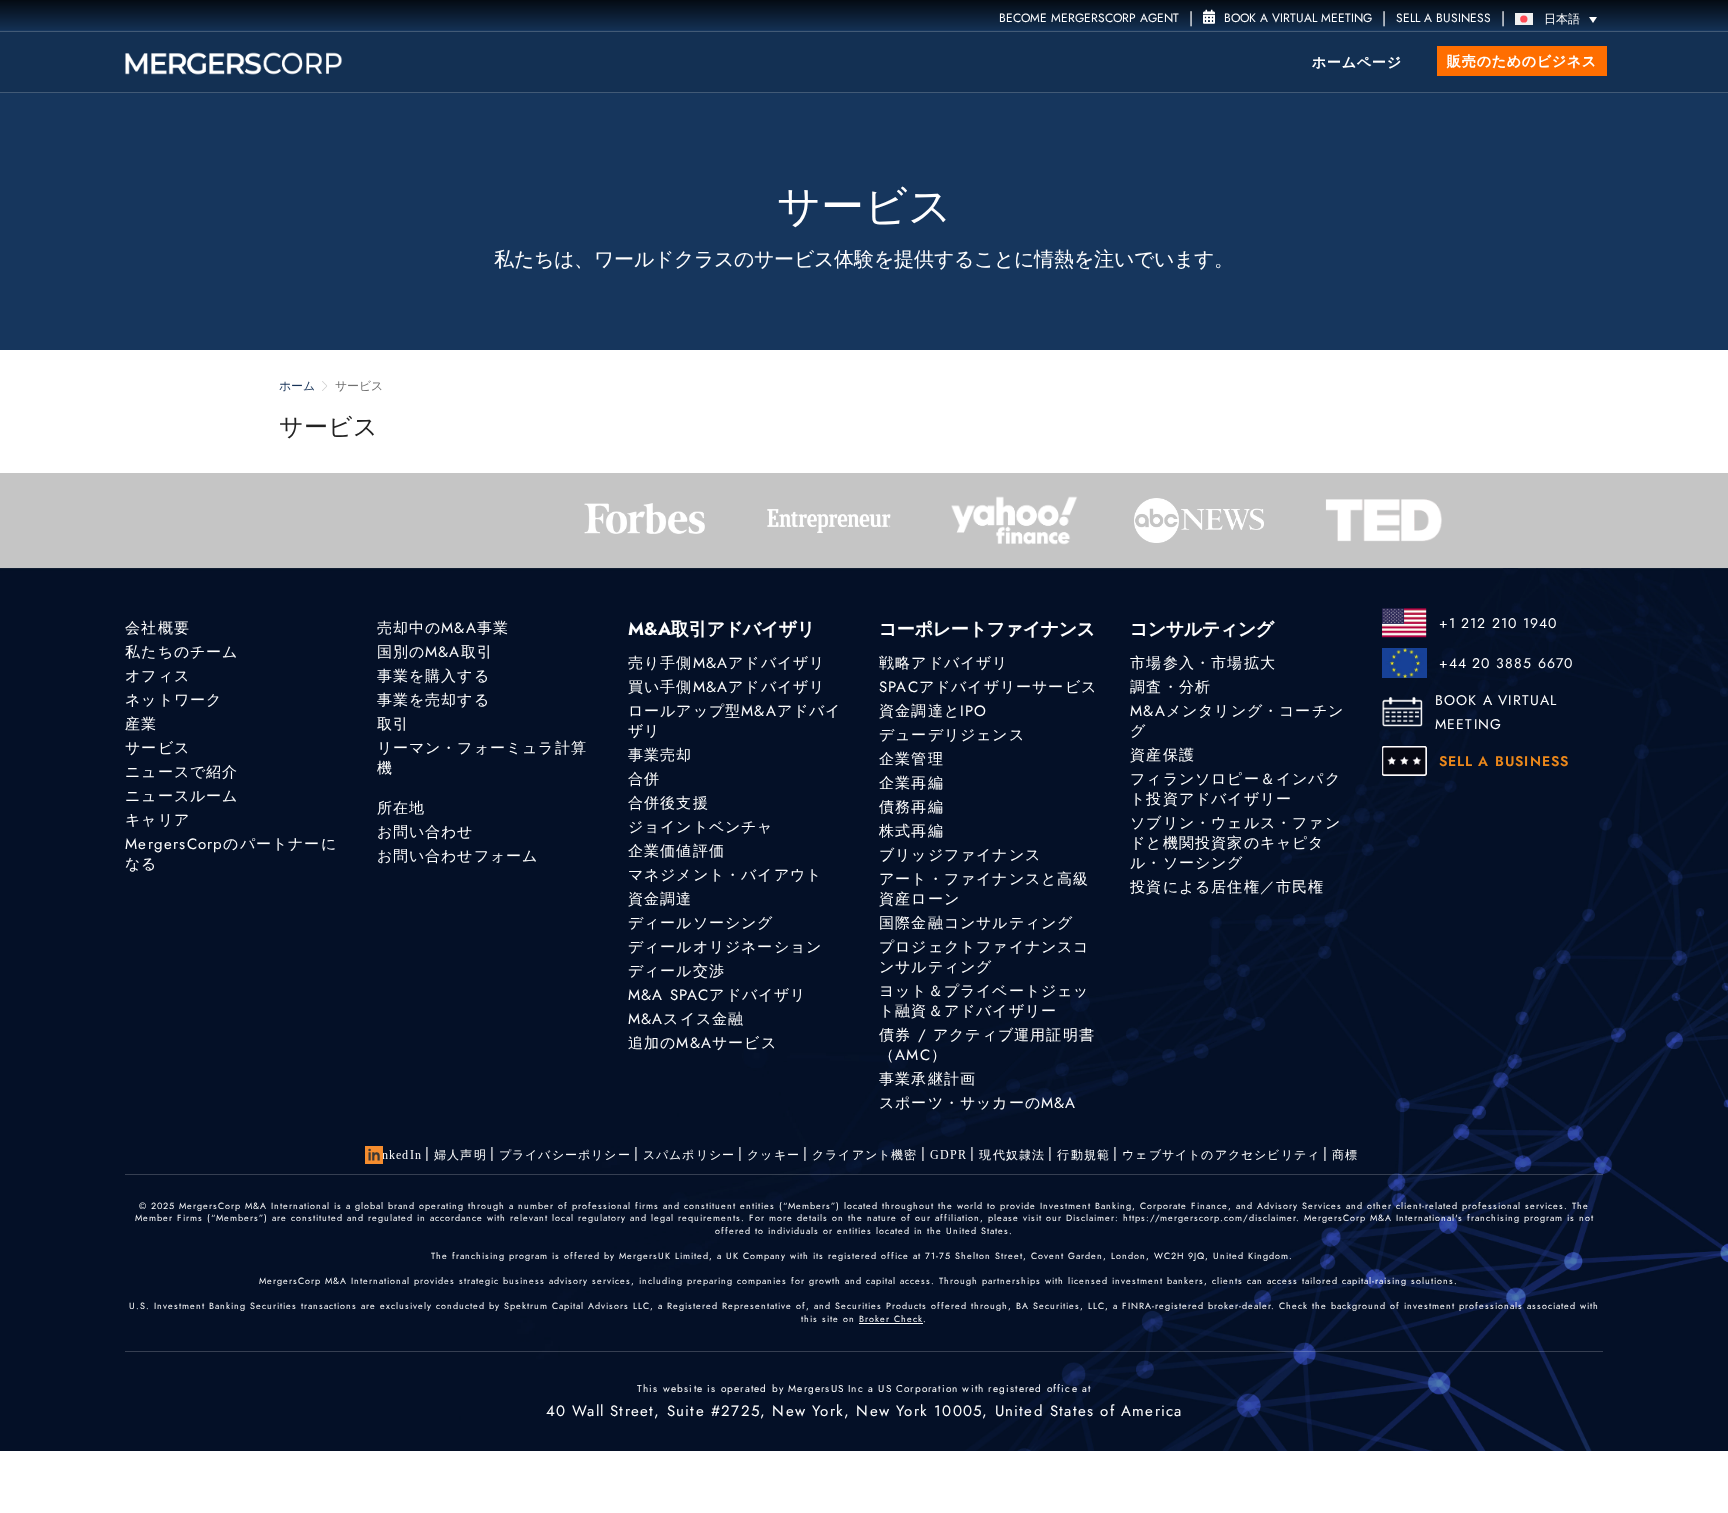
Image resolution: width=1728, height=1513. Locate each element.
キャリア (157, 820)
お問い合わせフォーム (458, 856)
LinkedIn (395, 1155)
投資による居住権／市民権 (1227, 887)
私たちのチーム (181, 652)
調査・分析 (1170, 687)
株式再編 (911, 831)
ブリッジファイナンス (960, 855)
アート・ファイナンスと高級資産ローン (984, 889)
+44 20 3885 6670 (1506, 663)
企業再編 (911, 783)
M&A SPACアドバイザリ (717, 995)
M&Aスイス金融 (686, 1019)
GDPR (949, 1155)
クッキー (773, 1155)
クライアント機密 (865, 1155)
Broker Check (891, 1318)
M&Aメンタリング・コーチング (1237, 721)
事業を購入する (433, 676)
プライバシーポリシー (565, 1155)
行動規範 (1083, 1155)
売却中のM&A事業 (443, 628)
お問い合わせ (425, 832)
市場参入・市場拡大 (1203, 663)
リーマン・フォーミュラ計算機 (482, 758)
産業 (141, 724)
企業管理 (911, 759)
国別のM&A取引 (435, 652)
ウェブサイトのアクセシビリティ (1221, 1155)
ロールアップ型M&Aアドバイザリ (735, 721)
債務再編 (911, 807)
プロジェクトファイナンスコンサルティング (984, 957)
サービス (157, 748)
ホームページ (1357, 62)
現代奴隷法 (1012, 1155)
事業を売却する (433, 700)
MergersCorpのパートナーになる (231, 854)
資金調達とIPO (933, 711)
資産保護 (1162, 755)
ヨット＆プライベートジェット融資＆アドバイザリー (984, 1001)
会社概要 (157, 628)
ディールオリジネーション (725, 947)
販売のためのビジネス (1522, 61)
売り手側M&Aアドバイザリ (727, 663)
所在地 (401, 808)
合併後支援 (668, 803)
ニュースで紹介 (181, 772)
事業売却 (660, 755)
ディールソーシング (701, 923)
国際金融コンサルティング (976, 923)
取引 (393, 724)
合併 (644, 779)
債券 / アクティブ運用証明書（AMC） (987, 1045)
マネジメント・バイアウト (725, 875)
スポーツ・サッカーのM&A (978, 1103)
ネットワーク (173, 700)
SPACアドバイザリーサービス (988, 687)
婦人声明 (460, 1155)
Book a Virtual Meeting (1296, 18)
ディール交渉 (676, 971)
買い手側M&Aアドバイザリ (727, 687)
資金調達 (660, 899)
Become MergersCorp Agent (1089, 18)
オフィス (157, 676)
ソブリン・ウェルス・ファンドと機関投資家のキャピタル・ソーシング (1235, 843)
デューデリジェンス (952, 735)
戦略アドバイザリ (944, 663)
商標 (1345, 1155)
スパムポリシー (689, 1155)
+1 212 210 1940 (1498, 623)
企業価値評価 (676, 851)
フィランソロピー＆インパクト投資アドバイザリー (1235, 789)
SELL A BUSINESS (1443, 18)
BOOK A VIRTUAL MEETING (1496, 712)
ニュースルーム (181, 796)
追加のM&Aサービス (702, 1043)
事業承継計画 (927, 1079)
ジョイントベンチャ (701, 827)
